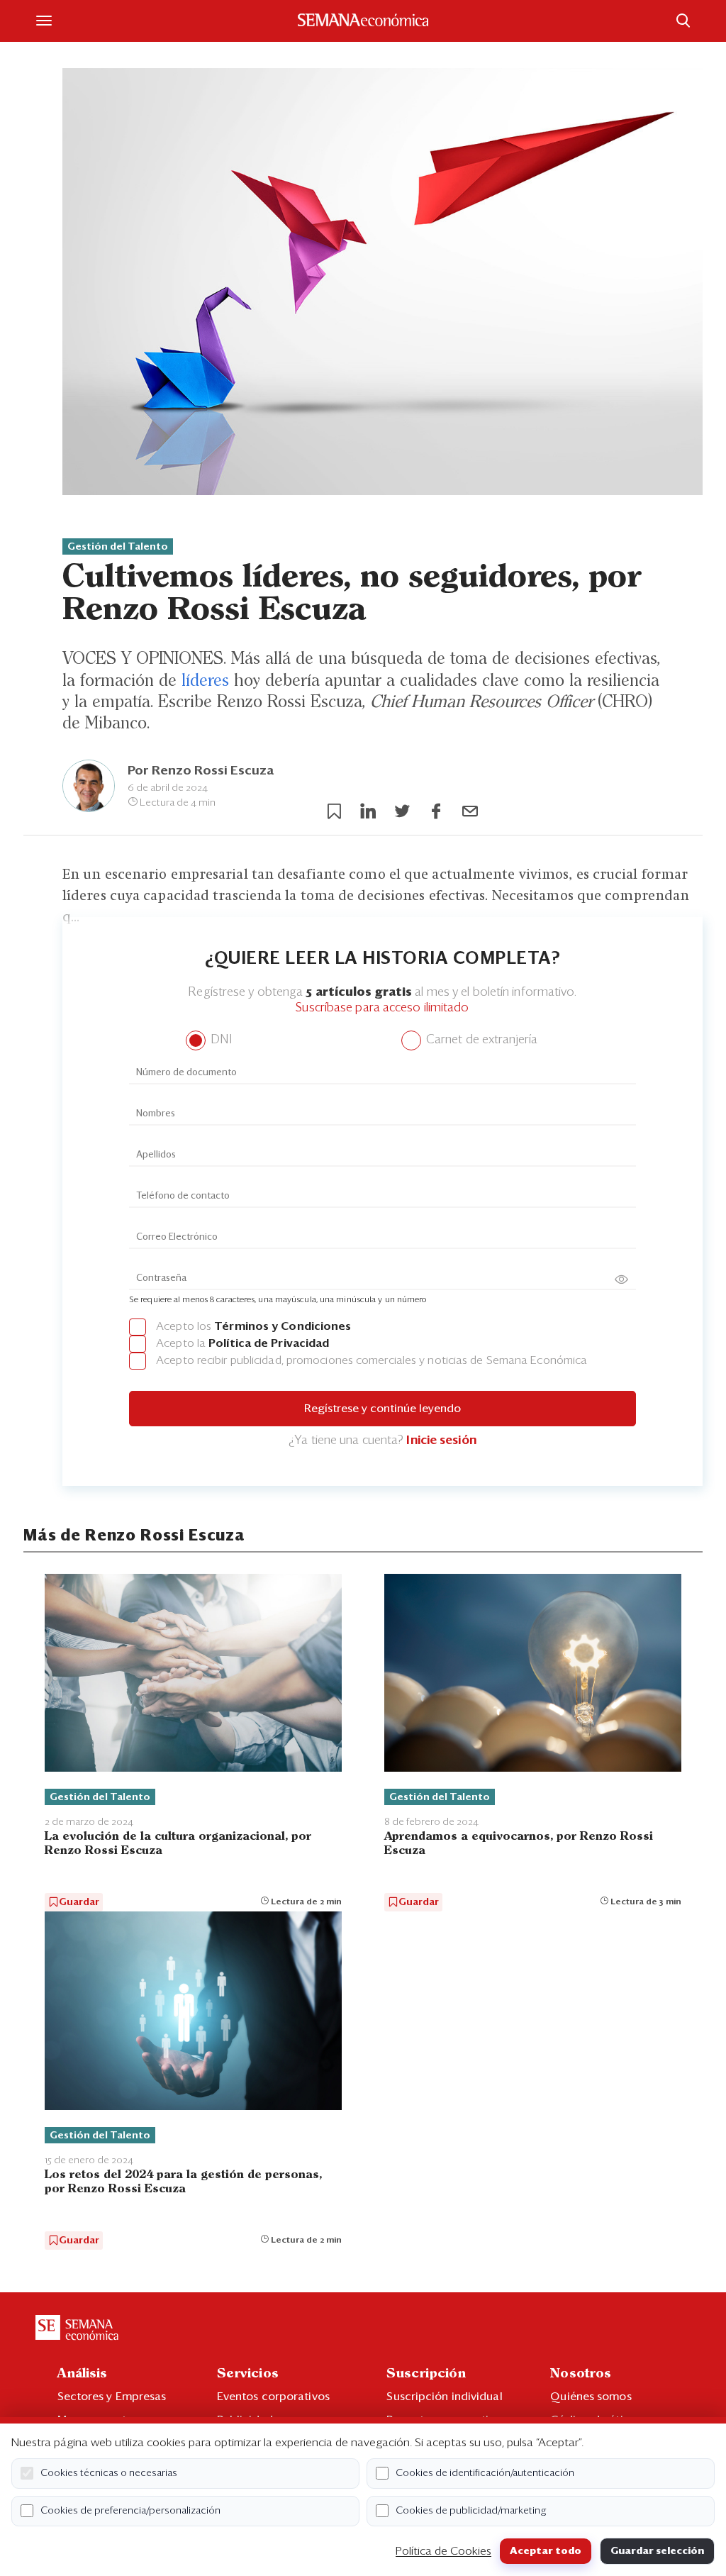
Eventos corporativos (273, 2397)
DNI (219, 1040)
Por (201, 771)
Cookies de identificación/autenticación (485, 2473)
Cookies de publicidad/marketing (471, 2511)
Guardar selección (657, 2551)
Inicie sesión (441, 1441)
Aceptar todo (546, 2551)
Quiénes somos (591, 2397)
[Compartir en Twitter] (402, 811)
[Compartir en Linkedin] (368, 811)
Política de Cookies (443, 2551)
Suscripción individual (444, 2397)
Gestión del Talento (118, 547)
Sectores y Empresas (112, 2397)
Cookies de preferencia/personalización (130, 2511)
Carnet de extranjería (480, 1040)
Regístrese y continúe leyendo (382, 1409)
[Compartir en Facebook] (436, 811)
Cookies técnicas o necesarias (109, 2473)
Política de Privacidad (269, 1343)
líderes (205, 681)
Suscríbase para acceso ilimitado (382, 1008)
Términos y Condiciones (283, 1326)
